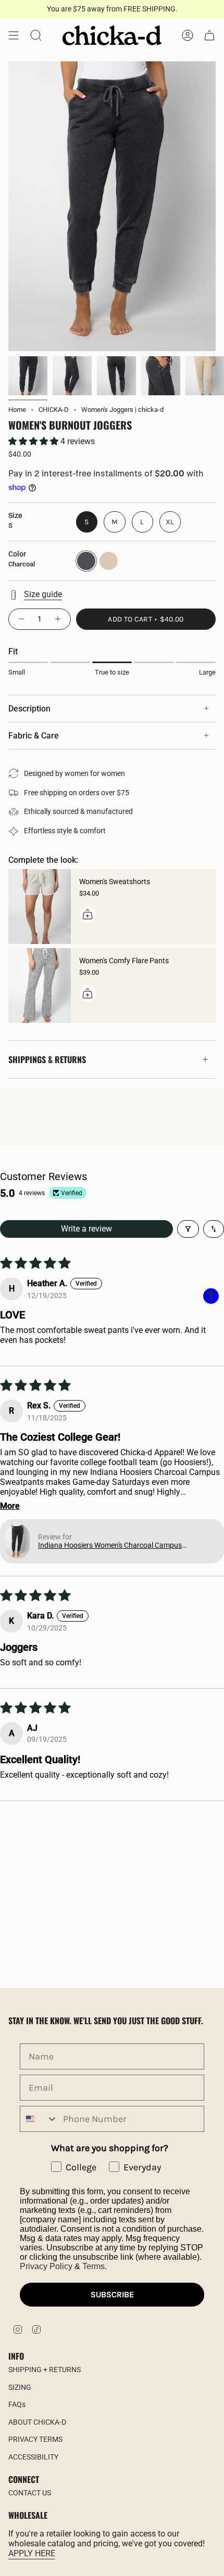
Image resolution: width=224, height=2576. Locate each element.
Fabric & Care (34, 736)
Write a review (86, 1229)
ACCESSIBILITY (33, 2457)
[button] (34, 441)
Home (17, 410)
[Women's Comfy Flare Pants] (40, 986)
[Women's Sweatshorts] (40, 907)
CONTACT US (30, 2493)
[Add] (88, 914)
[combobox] (39, 2119)
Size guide (43, 594)
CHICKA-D (54, 410)
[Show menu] (14, 35)
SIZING (20, 2387)
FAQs (17, 2404)
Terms (94, 2266)
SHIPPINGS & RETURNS (47, 1059)
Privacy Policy (46, 2266)
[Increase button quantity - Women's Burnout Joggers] (58, 619)
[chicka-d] (112, 35)
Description (29, 709)
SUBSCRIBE (112, 2294)
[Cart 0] (209, 35)
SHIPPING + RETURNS (45, 2370)
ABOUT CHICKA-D (37, 2422)
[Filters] (188, 1229)
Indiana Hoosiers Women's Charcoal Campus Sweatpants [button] (110, 1545)
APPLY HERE (32, 2553)
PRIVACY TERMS (35, 2439)
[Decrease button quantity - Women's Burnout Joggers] (21, 619)
